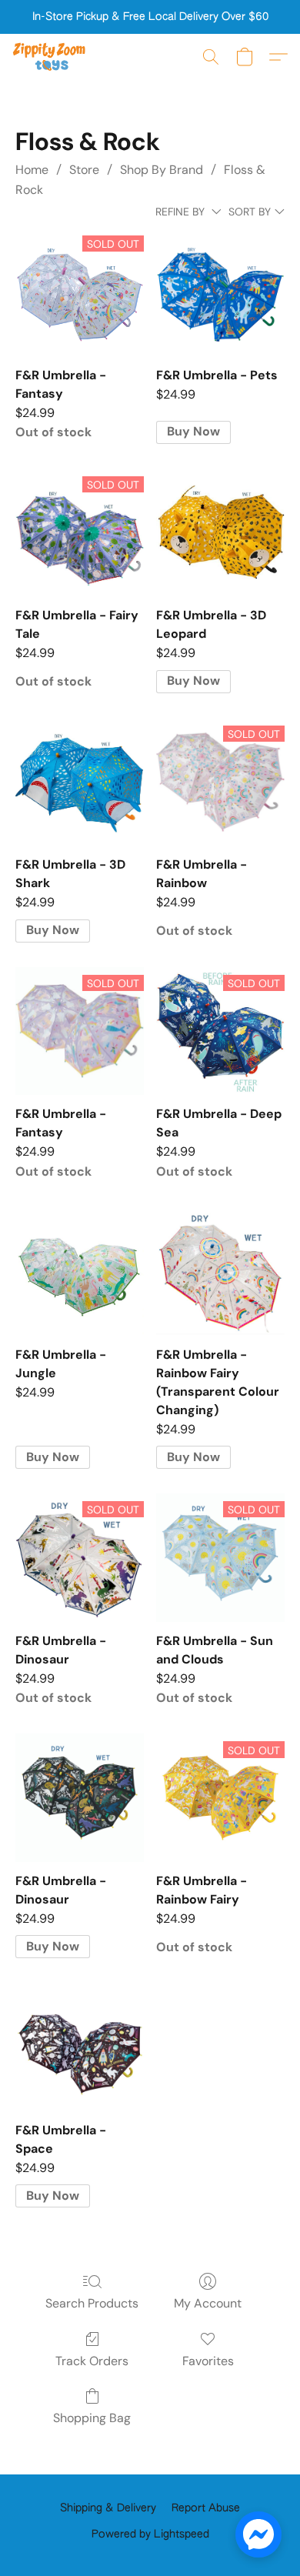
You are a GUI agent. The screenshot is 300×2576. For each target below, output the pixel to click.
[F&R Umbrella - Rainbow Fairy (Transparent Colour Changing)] (220, 1271)
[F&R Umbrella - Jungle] (80, 1271)
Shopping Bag (92, 2418)
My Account (208, 2303)
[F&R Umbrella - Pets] (220, 292)
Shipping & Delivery (108, 2508)
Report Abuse (206, 2508)
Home (32, 170)
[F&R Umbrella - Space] (80, 2047)
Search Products (92, 2303)
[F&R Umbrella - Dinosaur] (80, 1798)
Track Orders (92, 2361)
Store (84, 170)
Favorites (208, 2361)
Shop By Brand (162, 170)
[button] (51, 57)
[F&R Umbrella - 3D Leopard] (220, 533)
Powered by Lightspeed (150, 2534)
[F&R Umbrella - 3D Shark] (80, 782)
